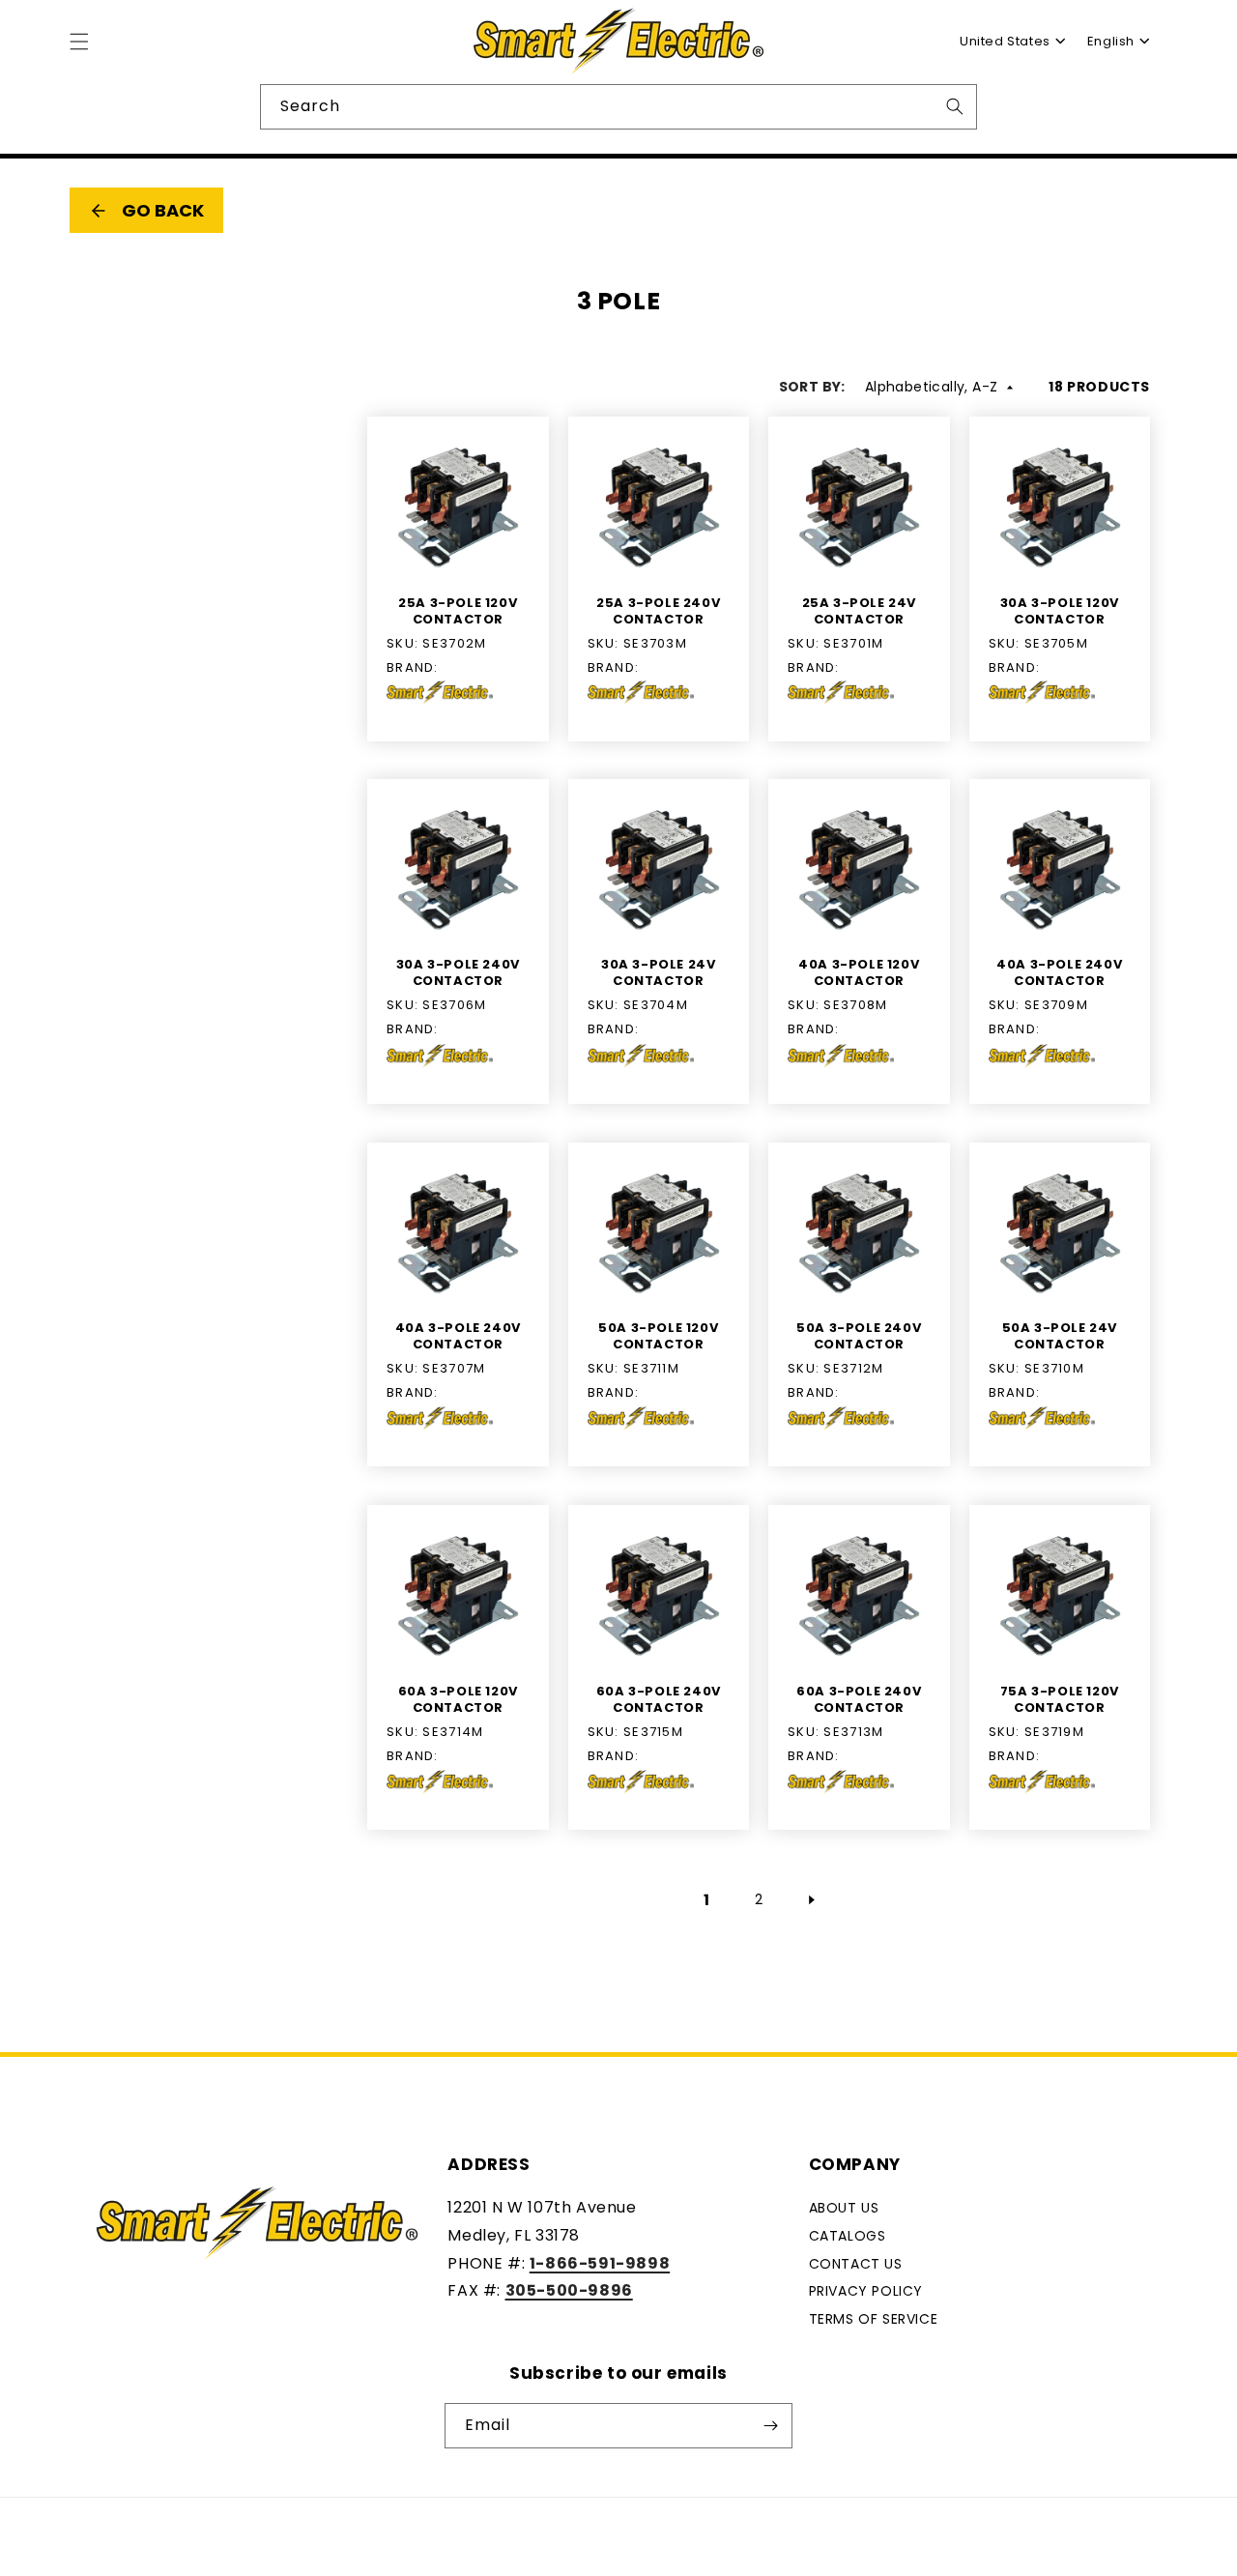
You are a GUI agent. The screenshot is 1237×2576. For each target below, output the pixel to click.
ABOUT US (844, 2208)
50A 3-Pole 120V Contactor (658, 1337)
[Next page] (811, 1899)
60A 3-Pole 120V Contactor (458, 1700)
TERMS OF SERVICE (874, 2319)
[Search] (955, 106)
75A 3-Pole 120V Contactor (1060, 1700)
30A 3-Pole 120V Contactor (1060, 611)
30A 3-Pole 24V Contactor (658, 974)
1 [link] (707, 1899)
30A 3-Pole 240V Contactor (458, 974)
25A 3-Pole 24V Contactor (859, 611)
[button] (79, 42)
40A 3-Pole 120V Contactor (859, 974)
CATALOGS (848, 2236)
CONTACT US (856, 2264)
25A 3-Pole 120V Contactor (458, 611)
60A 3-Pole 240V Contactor (659, 1700)
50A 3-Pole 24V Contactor (1060, 1337)
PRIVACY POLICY (866, 2292)
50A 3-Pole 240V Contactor (859, 1337)
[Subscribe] (770, 2426)
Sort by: (812, 387)
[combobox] (1005, 42)
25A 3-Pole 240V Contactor (658, 611)
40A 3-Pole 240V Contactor (1059, 974)
